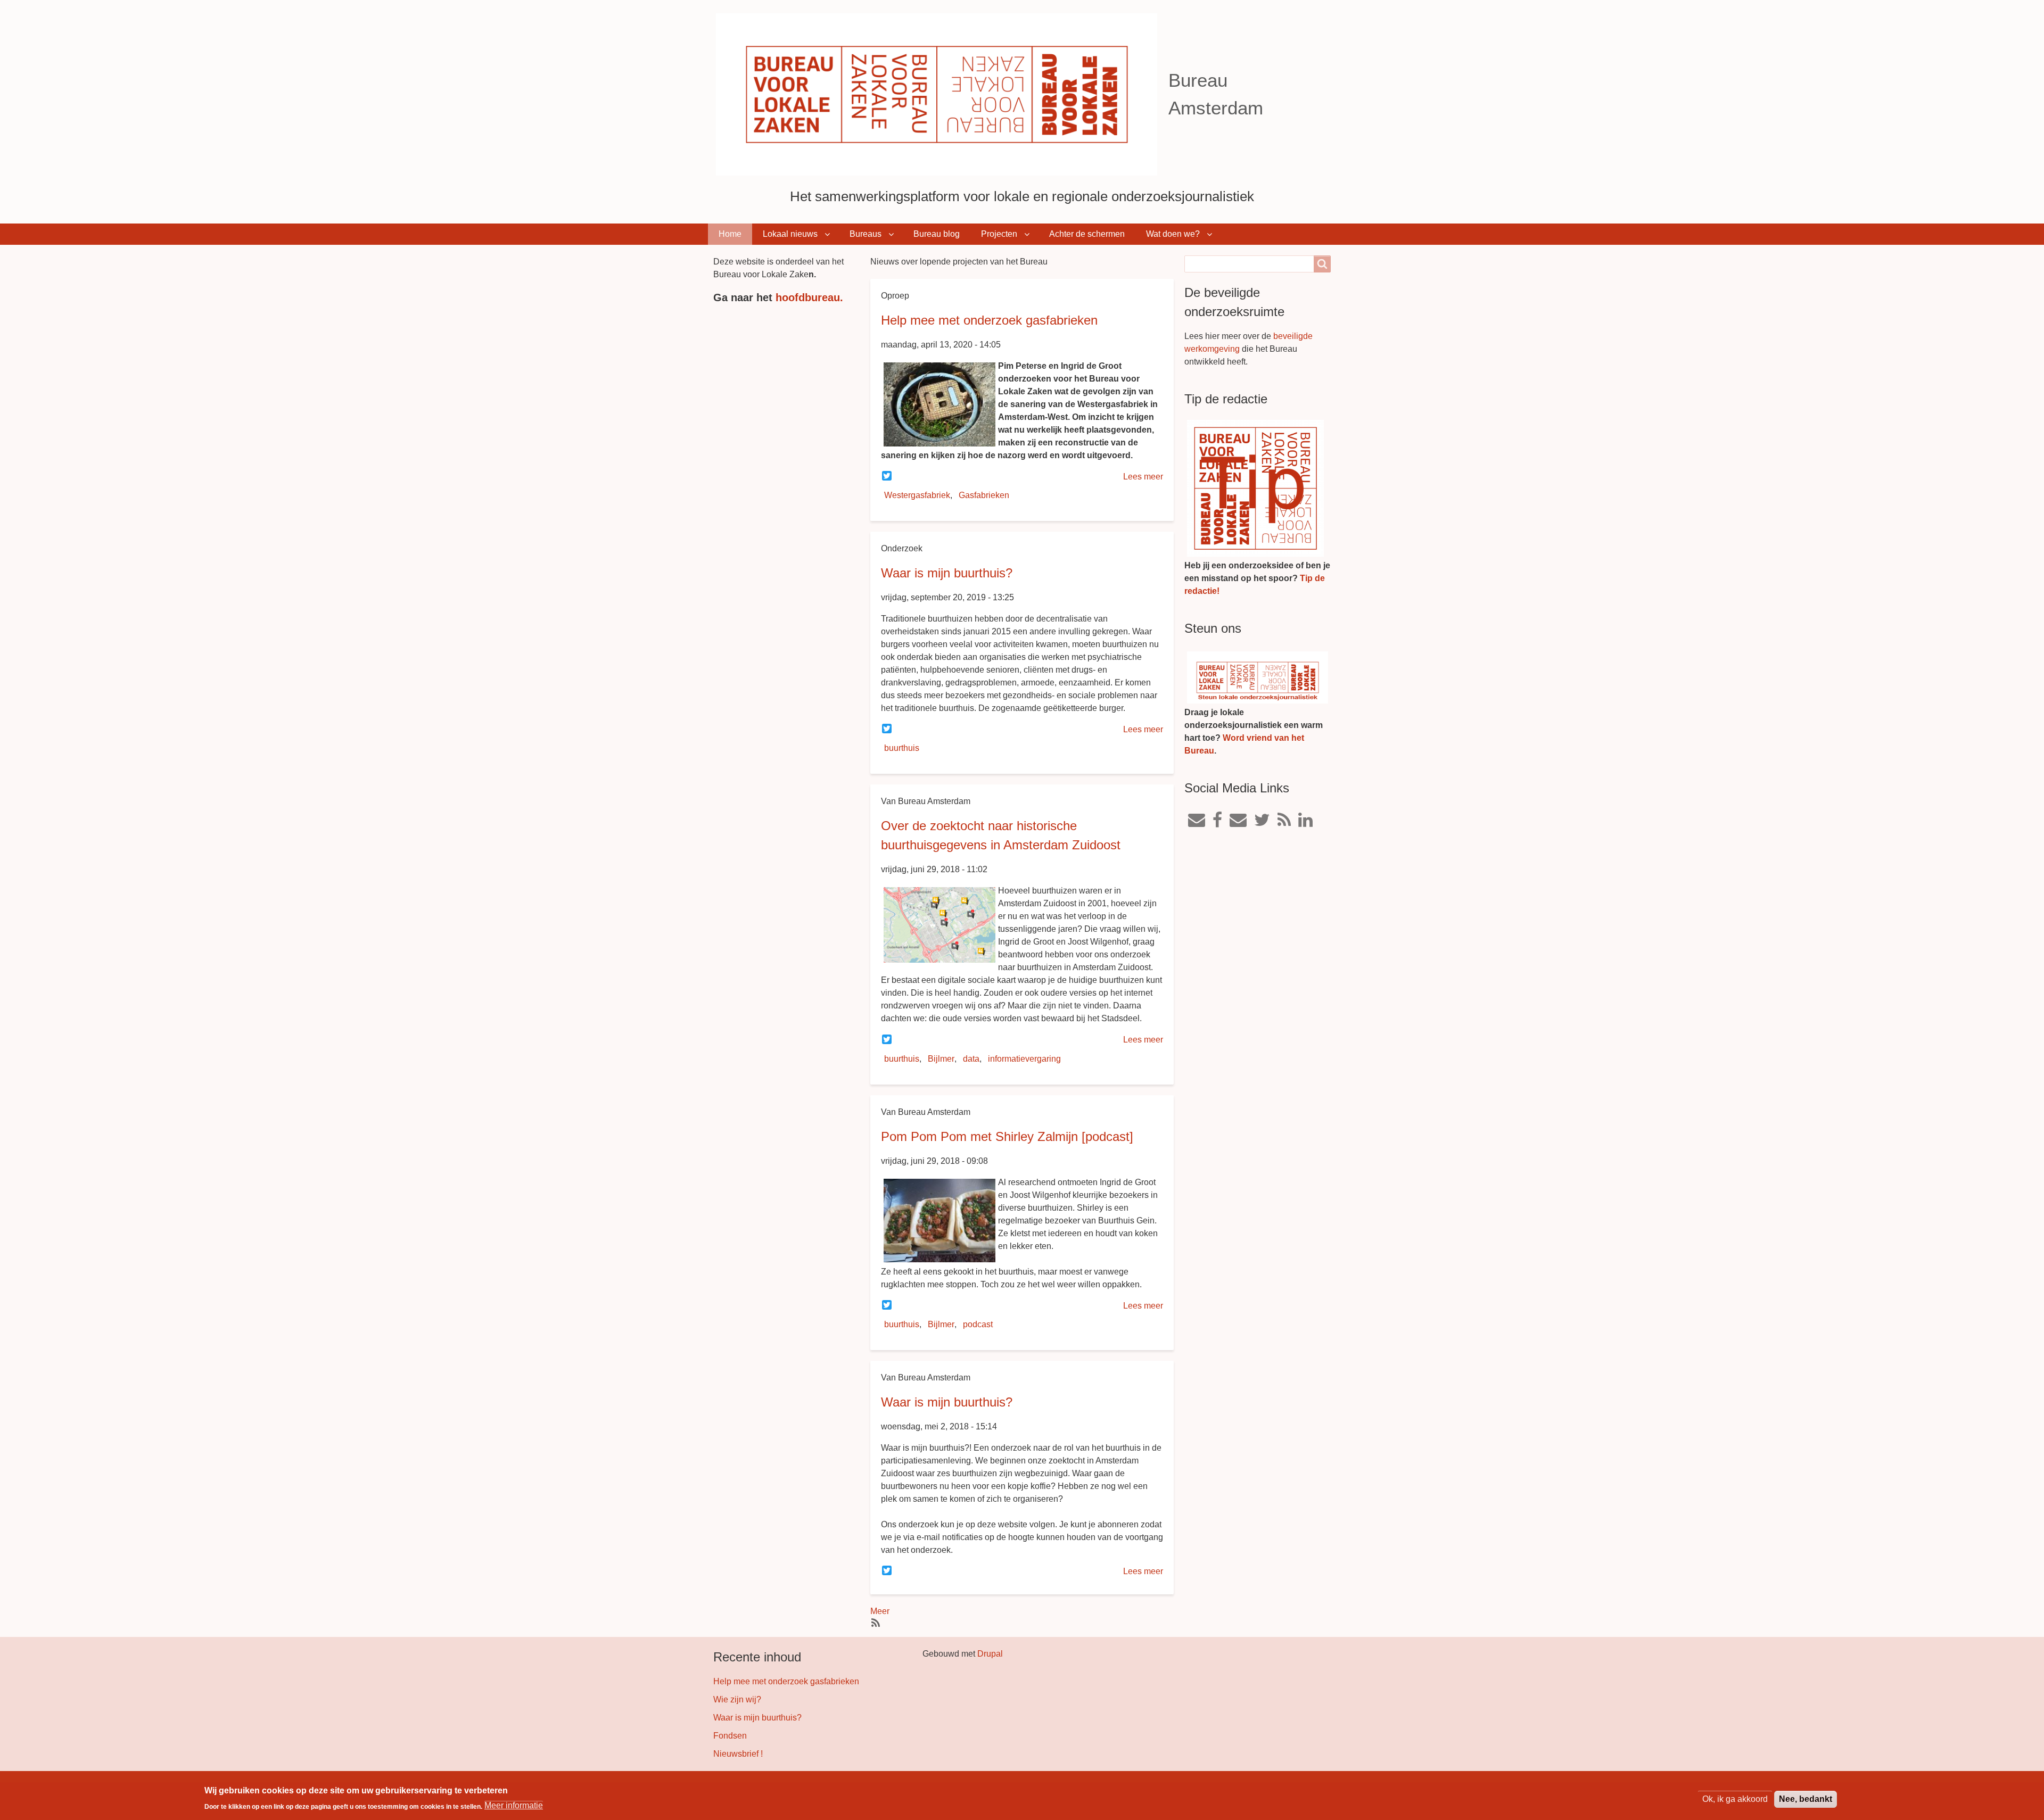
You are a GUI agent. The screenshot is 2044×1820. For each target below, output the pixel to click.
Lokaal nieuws (790, 234)
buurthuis (902, 748)
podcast (978, 1324)
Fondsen (730, 1736)
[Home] (941, 94)
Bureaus (866, 234)
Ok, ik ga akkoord (1735, 1799)
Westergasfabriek (917, 495)
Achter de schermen (1087, 234)
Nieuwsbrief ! (738, 1754)
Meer (880, 1611)
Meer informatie (514, 1805)
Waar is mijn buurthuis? (947, 573)
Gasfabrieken (984, 495)
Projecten (999, 234)
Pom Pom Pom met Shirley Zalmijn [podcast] (1007, 1136)
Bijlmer (941, 1059)
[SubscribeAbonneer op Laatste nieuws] (875, 1622)
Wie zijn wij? (737, 1699)
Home (730, 234)
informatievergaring (1024, 1059)
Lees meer (1143, 477)
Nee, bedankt (1806, 1799)
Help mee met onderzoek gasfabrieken (989, 320)
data (971, 1059)
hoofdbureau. (809, 297)
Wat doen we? (1173, 234)
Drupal (990, 1654)
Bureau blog (937, 234)
